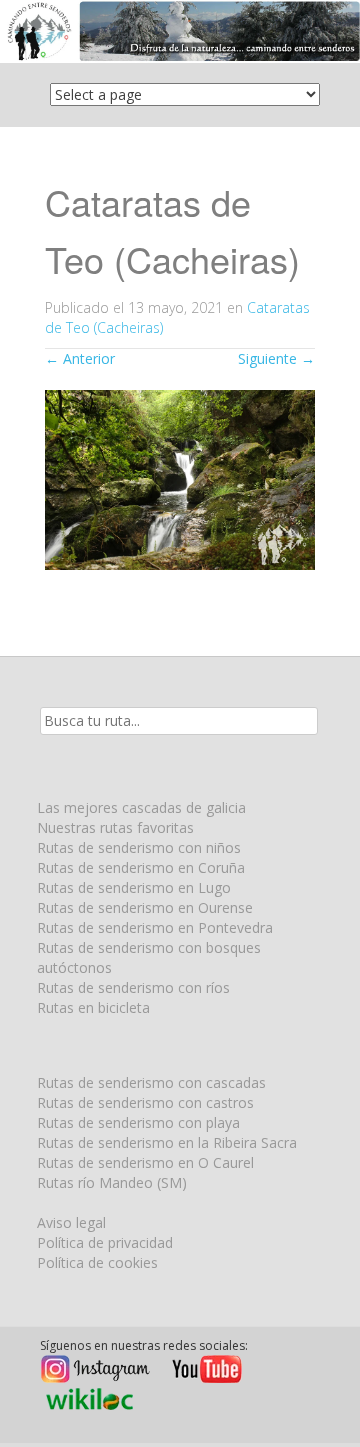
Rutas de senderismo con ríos (133, 987)
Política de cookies (97, 1262)
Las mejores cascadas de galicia (141, 807)
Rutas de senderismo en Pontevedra (155, 927)
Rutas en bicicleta (93, 1007)
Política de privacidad (105, 1242)
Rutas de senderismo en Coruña (141, 867)
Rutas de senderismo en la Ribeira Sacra (167, 1142)
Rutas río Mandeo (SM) (112, 1182)
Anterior (80, 358)
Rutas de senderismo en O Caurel (145, 1162)
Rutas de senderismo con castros (145, 1102)
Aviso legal (71, 1222)
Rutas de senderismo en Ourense (145, 907)
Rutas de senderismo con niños (139, 847)
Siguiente (276, 358)
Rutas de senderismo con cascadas (151, 1082)
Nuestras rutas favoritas (115, 827)
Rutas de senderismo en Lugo (134, 887)
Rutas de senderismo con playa (138, 1122)
